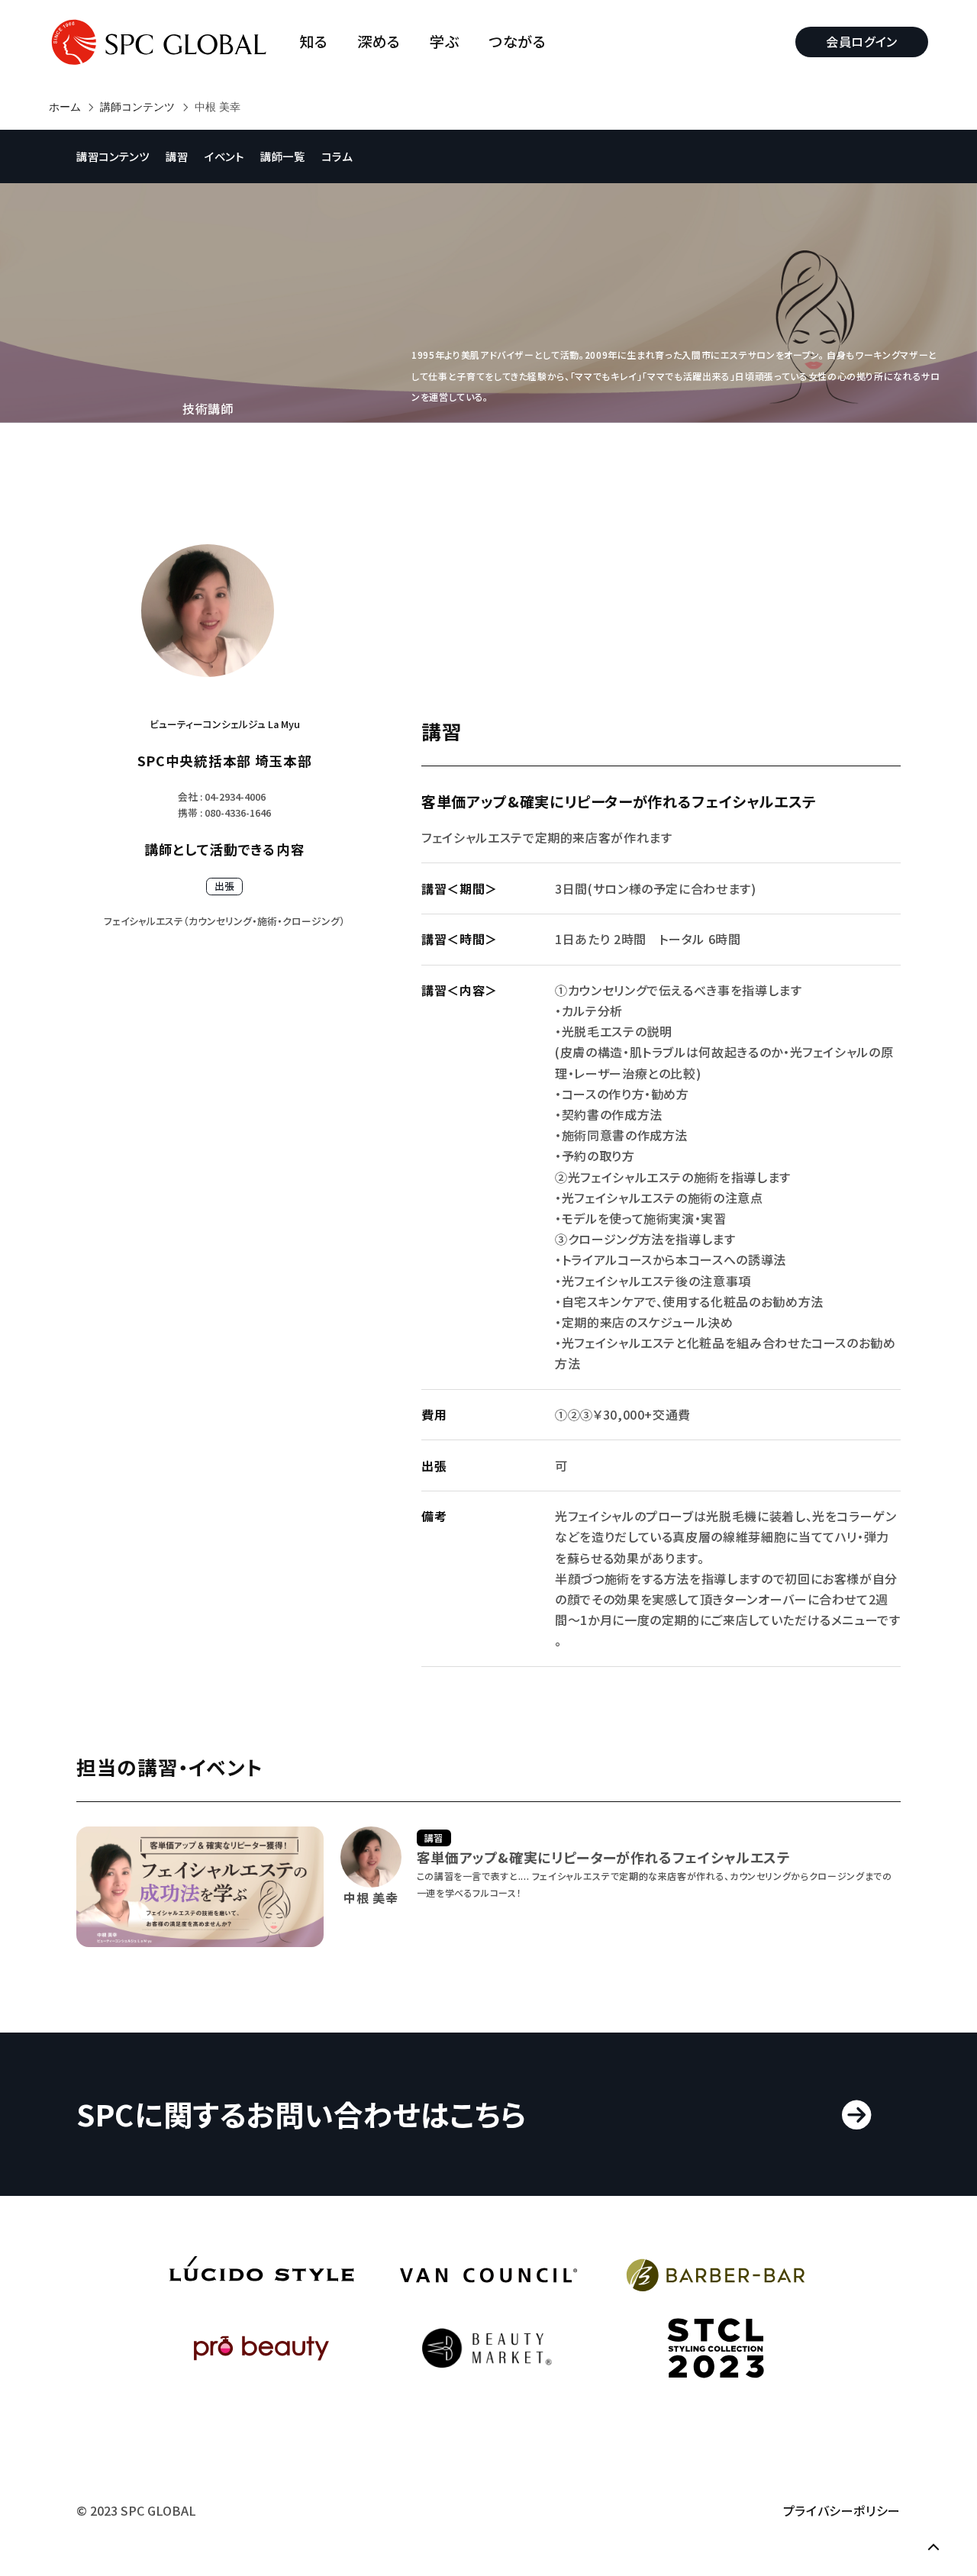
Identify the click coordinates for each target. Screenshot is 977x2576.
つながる (518, 42)
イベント (224, 156)
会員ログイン (862, 41)
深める (379, 42)
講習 (177, 156)
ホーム (65, 107)
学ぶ (444, 42)
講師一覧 (283, 156)
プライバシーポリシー (842, 2510)
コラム (337, 156)
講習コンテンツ (113, 156)
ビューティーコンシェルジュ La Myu (225, 724)
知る (313, 42)
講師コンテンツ (137, 107)
